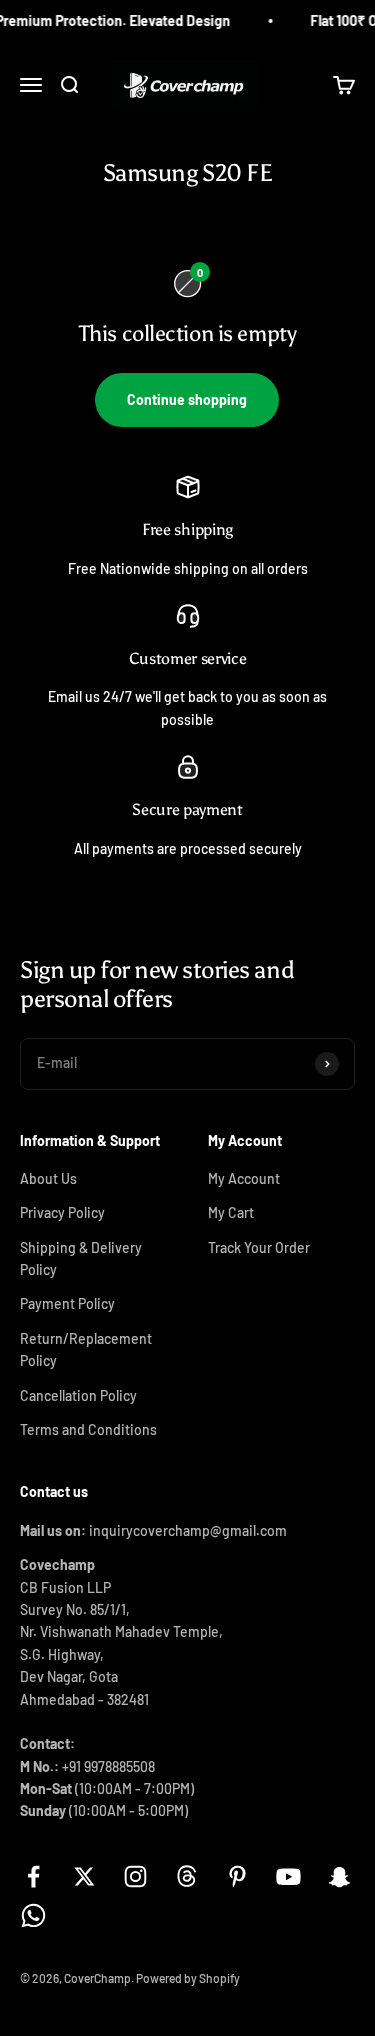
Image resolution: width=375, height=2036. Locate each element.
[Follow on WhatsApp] (33, 1915)
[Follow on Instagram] (135, 1876)
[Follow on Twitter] (84, 1876)
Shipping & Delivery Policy (81, 1258)
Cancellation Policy (78, 1395)
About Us (48, 1178)
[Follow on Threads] (186, 1876)
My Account (244, 1178)
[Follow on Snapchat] (339, 1876)
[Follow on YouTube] (288, 1876)
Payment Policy (67, 1303)
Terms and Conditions (88, 1429)
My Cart (231, 1212)
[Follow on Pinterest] (237, 1876)
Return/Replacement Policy (86, 1349)
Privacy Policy (62, 1212)
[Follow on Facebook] (33, 1876)
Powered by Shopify (188, 1978)
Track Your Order (259, 1247)
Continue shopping (187, 399)
